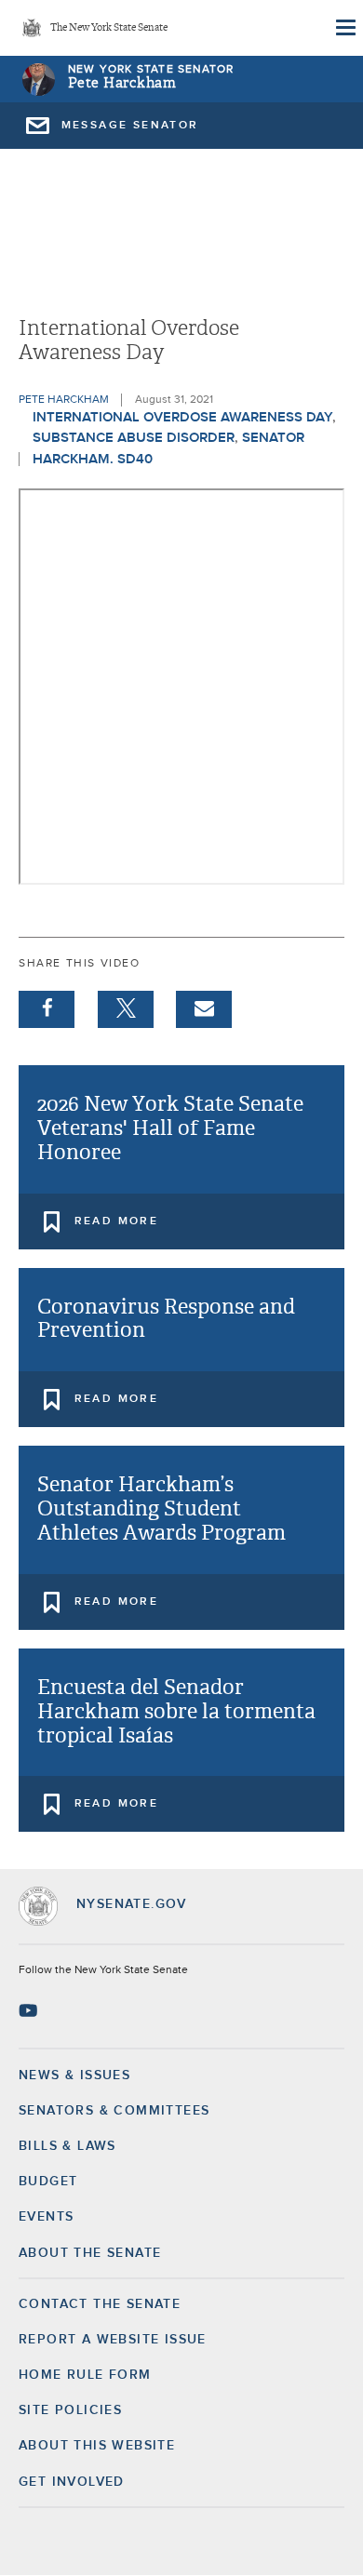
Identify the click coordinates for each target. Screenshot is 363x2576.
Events (46, 2217)
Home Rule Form (85, 2375)
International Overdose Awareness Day (182, 417)
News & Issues (74, 2075)
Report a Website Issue (113, 2340)
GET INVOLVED (72, 2482)
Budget (48, 2182)
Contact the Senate (100, 2304)
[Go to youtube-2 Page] (30, 2010)
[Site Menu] (344, 28)
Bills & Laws (67, 2146)
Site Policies (70, 2410)
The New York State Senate (109, 28)
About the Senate (90, 2253)
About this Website (97, 2446)
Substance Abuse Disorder (134, 438)
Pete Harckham (122, 83)
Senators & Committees (114, 2111)
